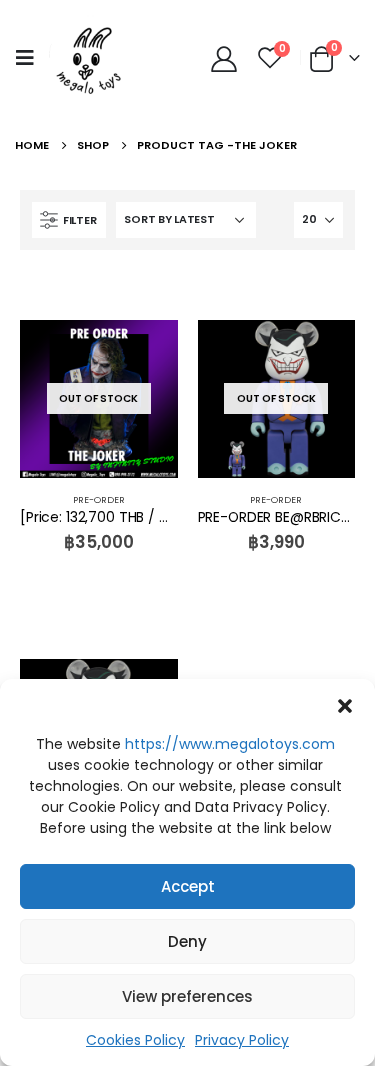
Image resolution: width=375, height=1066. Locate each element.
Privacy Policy (242, 1040)
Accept (188, 886)
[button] (345, 704)
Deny (187, 941)
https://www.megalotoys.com (230, 744)
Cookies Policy (135, 1040)
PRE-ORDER (99, 499)
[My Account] (223, 58)
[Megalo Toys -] (89, 57)
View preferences (187, 996)
